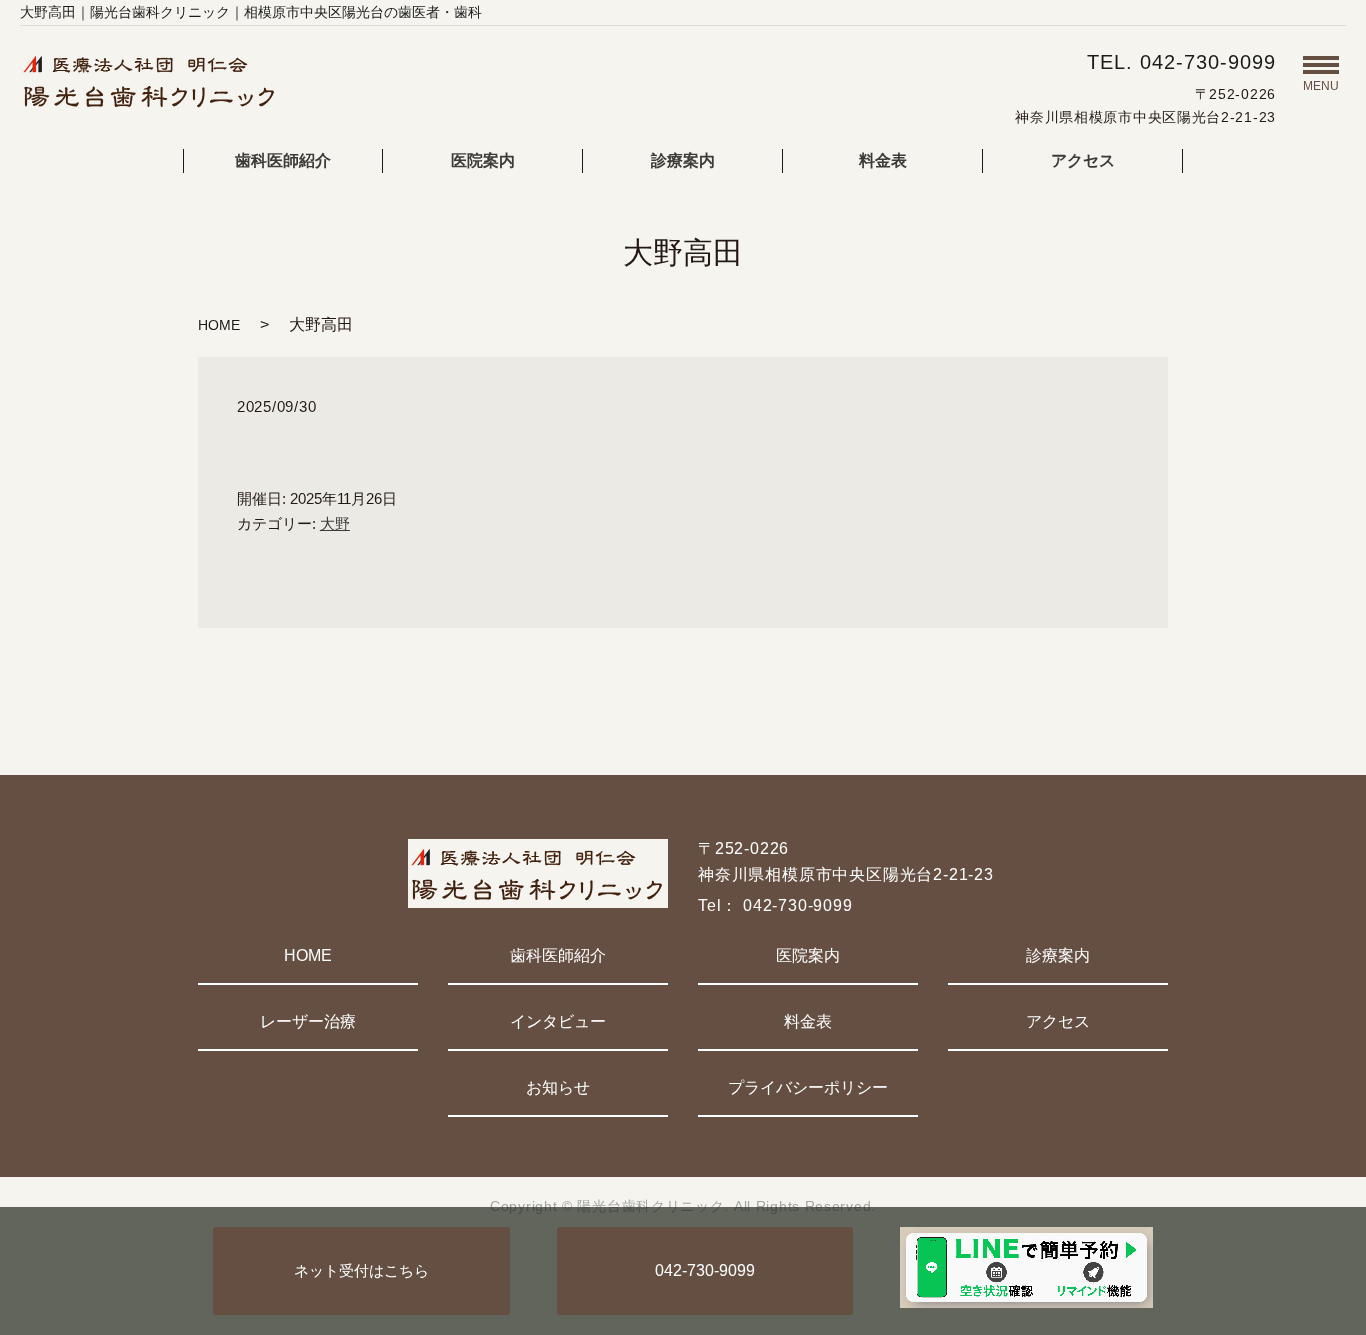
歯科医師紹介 (283, 160)
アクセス (1083, 160)
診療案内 (683, 160)
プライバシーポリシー (808, 1087)
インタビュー (558, 1021)
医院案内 (483, 160)
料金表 (883, 160)
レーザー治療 (308, 1021)
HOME (219, 325)
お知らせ (558, 1087)
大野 (335, 523)
